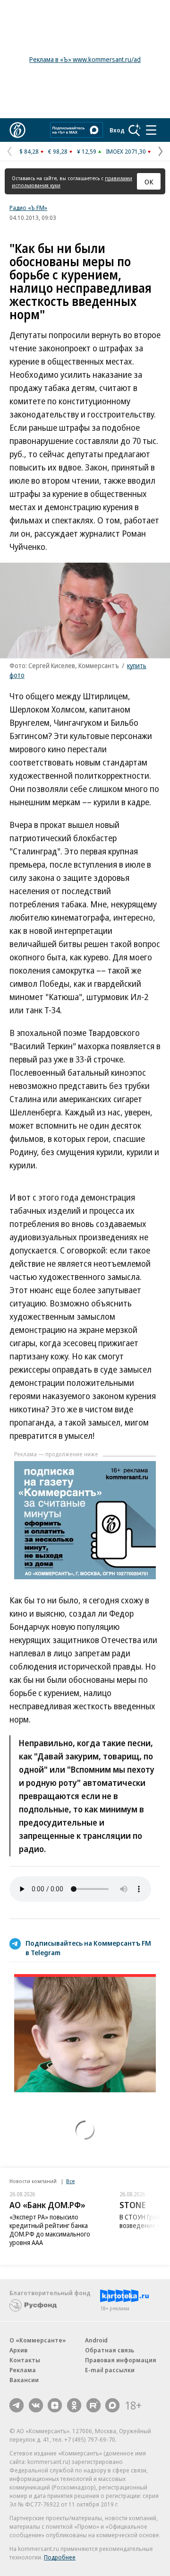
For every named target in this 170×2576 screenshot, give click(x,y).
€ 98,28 (58, 151)
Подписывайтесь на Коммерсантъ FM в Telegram (88, 1948)
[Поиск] (135, 130)
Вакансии (24, 2380)
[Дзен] (55, 2405)
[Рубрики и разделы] (151, 130)
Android (96, 2340)
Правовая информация (121, 2360)
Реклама (23, 2370)
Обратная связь (110, 2350)
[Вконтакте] (36, 2405)
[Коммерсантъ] (17, 130)
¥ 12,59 (87, 151)
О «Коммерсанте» (38, 2340)
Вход (117, 130)
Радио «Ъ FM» (28, 208)
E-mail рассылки (110, 2370)
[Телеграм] (17, 2405)
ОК (149, 182)
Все (70, 2181)
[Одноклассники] (74, 2405)
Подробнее (60, 2557)
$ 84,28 (29, 151)
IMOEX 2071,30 (126, 151)
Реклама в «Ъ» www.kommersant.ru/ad (85, 59)
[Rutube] (93, 2405)
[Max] (112, 2405)
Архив (18, 2350)
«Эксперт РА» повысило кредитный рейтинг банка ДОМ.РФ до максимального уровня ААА (50, 2230)
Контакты (25, 2360)
